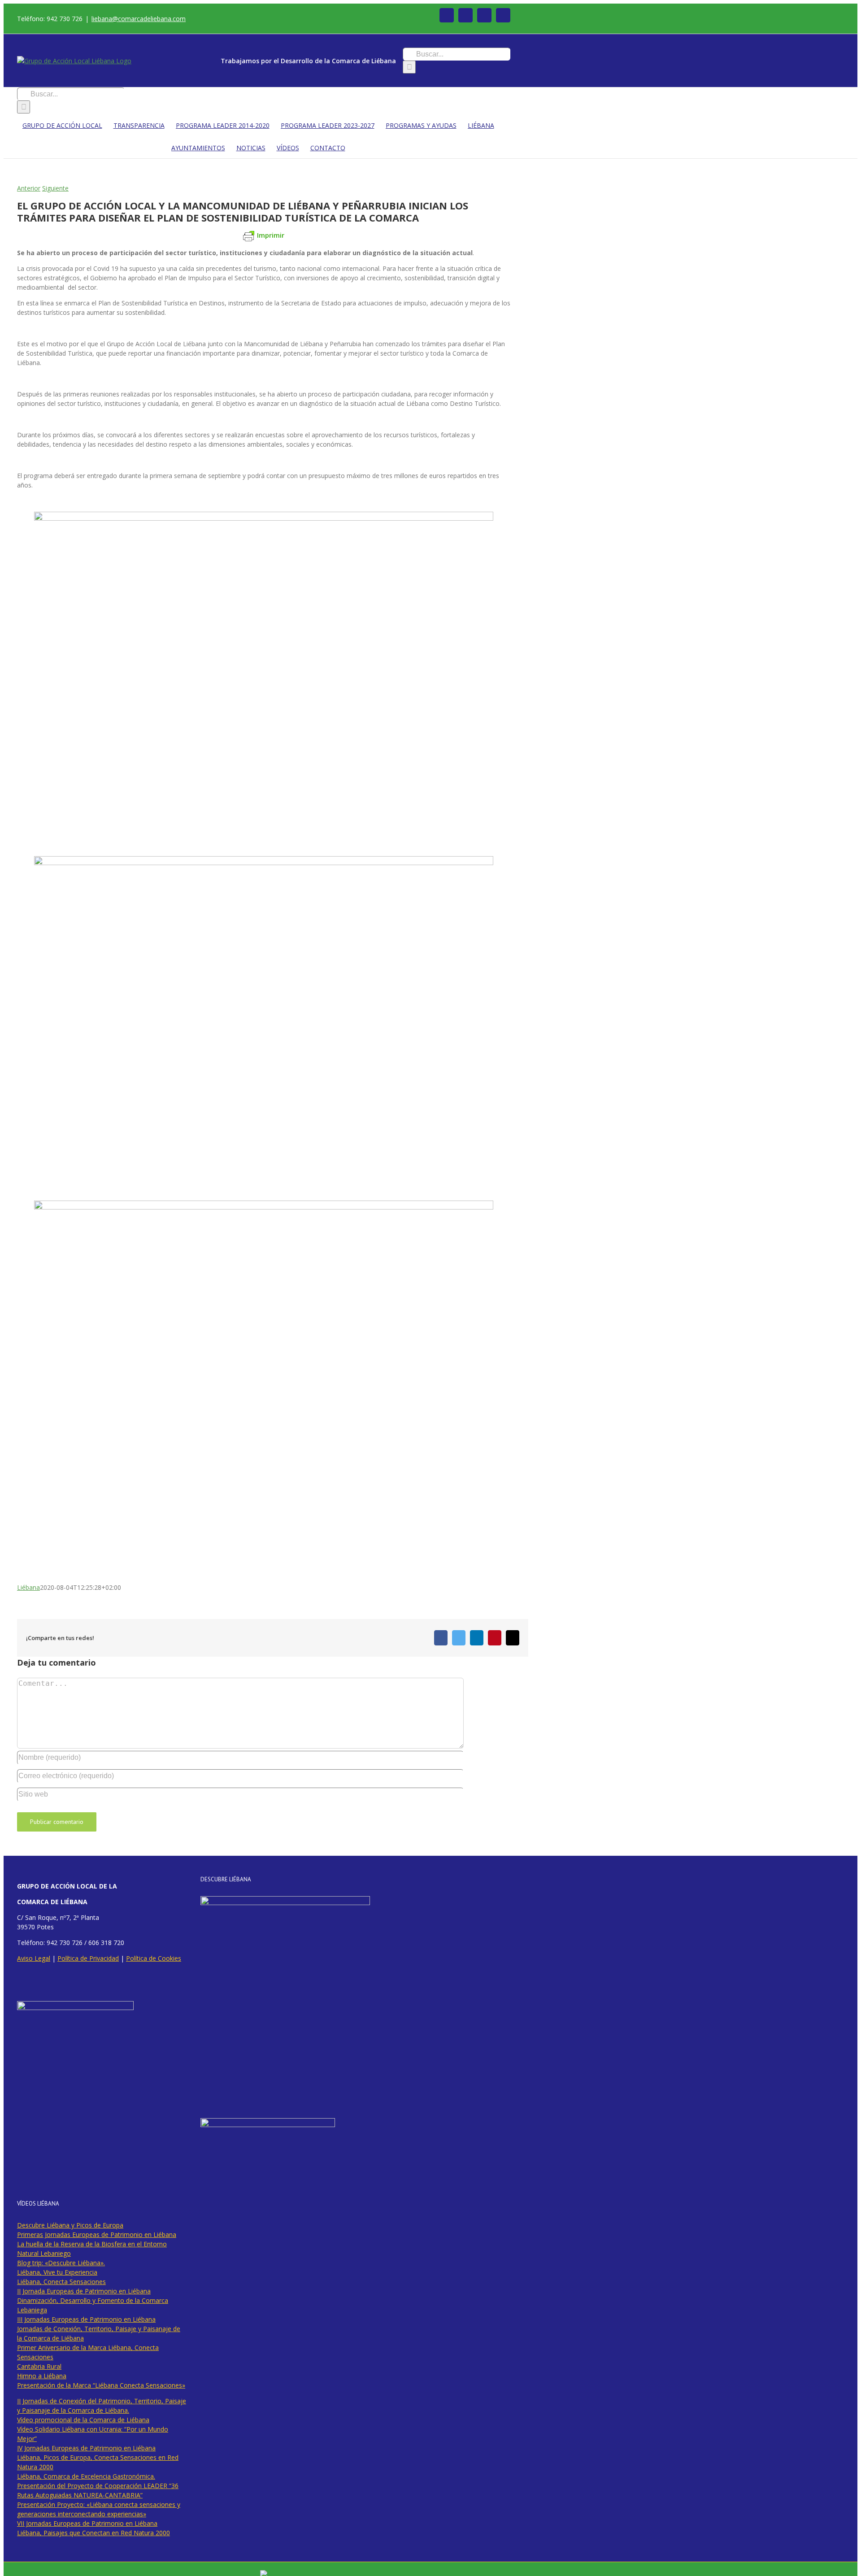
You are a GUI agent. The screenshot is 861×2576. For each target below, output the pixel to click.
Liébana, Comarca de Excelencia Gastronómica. (86, 2476)
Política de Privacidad (88, 1958)
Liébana (28, 1587)
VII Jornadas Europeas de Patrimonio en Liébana (87, 2523)
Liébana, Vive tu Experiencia (57, 2272)
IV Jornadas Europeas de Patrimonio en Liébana (86, 2448)
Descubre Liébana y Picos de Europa (70, 2225)
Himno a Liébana (42, 2376)
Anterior (29, 188)
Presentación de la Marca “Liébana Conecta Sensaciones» (101, 2385)
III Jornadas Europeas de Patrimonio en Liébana (86, 2319)
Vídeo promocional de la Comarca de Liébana (83, 2420)
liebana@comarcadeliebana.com (139, 19)
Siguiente (55, 188)
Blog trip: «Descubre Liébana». (61, 2263)
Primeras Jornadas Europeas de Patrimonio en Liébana (97, 2234)
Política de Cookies (154, 1958)
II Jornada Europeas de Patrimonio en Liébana (84, 2291)
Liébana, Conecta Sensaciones (61, 2282)
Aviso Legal (34, 1958)
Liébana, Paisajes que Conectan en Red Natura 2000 (93, 2533)
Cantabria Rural (39, 2366)
